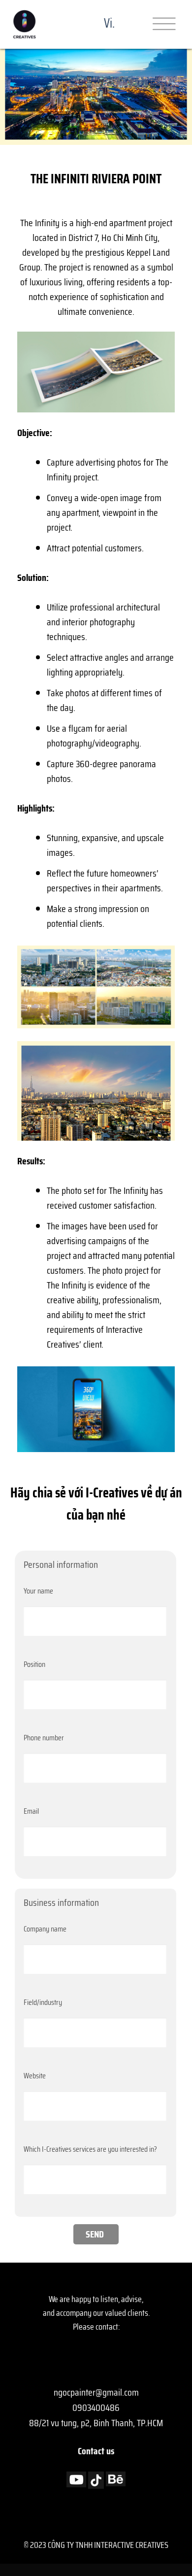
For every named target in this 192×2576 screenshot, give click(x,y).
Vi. (109, 23)
